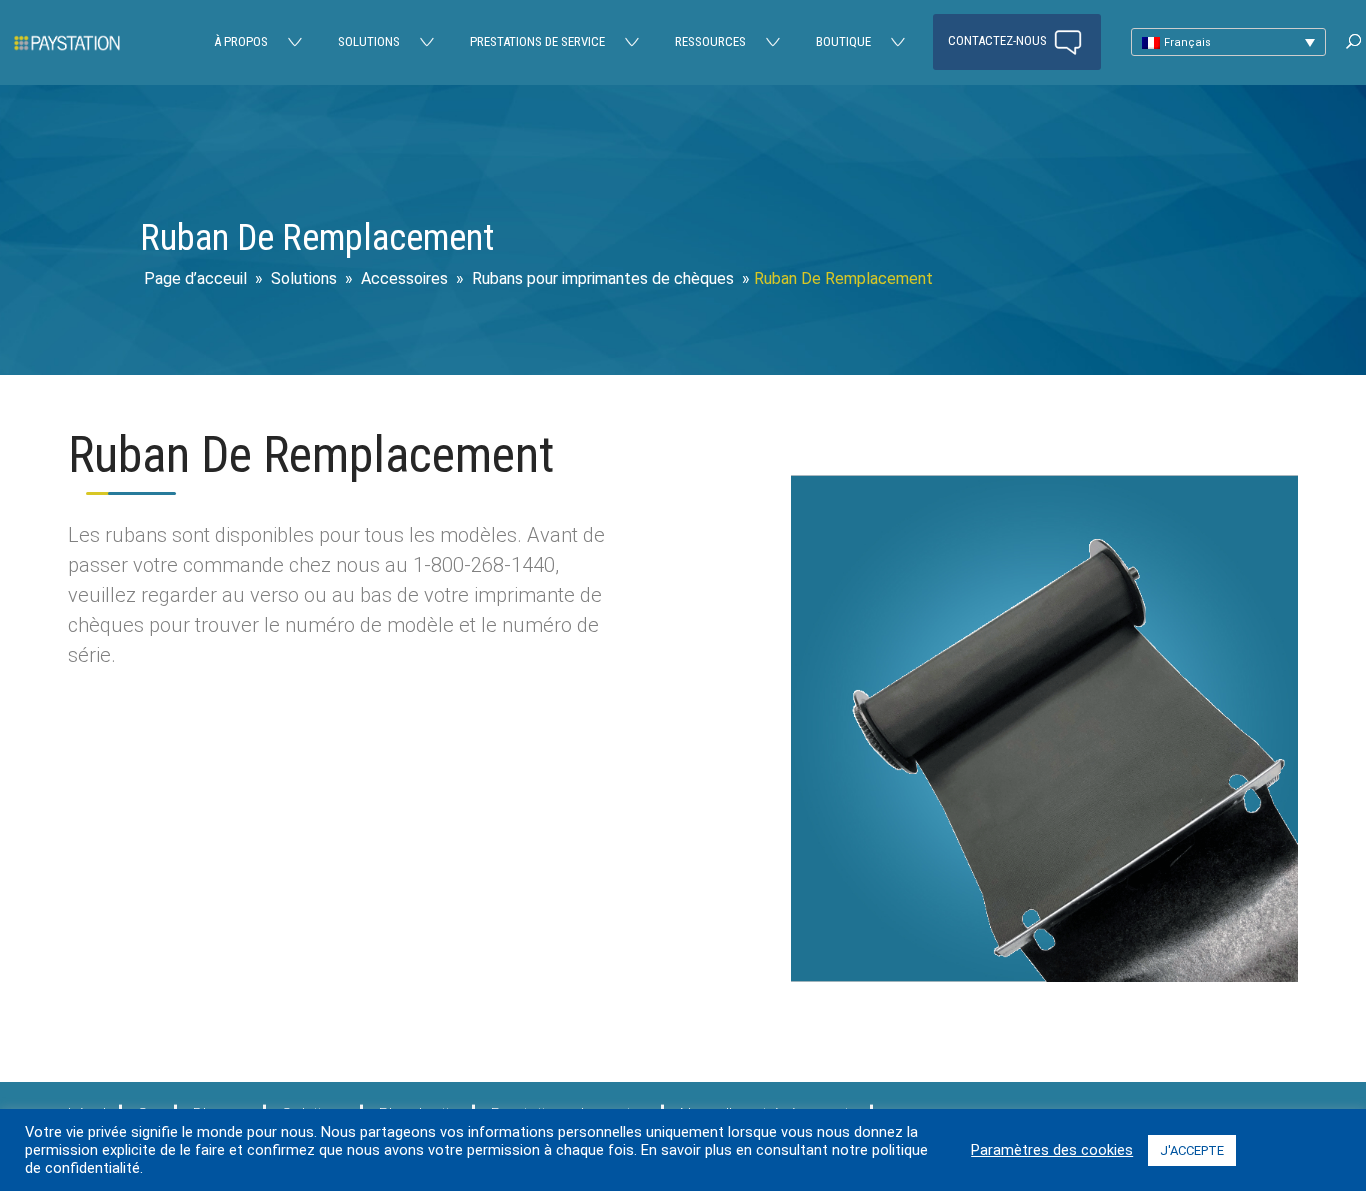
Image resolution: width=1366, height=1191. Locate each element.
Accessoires (404, 278)
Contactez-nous (999, 40)
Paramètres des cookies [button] (1052, 1150)
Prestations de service (537, 41)
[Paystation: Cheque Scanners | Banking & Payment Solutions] (67, 42)
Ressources (710, 41)
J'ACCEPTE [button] (1192, 1150)
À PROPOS (241, 41)
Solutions (369, 41)
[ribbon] (1044, 981)
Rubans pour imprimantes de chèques (603, 278)
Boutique (843, 41)
